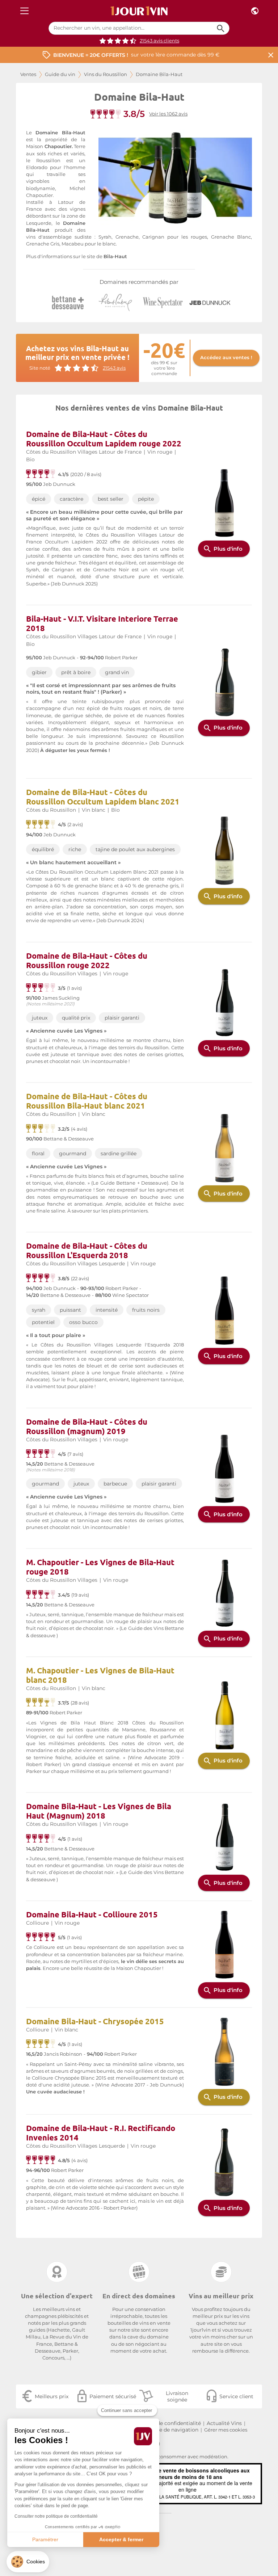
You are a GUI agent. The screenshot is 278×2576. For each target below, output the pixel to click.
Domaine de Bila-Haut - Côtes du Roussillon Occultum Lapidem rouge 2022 (104, 439)
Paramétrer (45, 2539)
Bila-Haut (115, 257)
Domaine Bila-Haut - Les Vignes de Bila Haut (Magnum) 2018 (99, 1811)
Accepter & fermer (121, 2539)
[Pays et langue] (255, 11)
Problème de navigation (168, 2430)
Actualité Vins (224, 2423)
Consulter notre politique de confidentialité (56, 2516)
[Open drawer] (24, 11)
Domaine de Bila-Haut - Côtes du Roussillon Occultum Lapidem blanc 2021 (103, 797)
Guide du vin (60, 74)
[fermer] (271, 55)
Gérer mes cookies (226, 2430)
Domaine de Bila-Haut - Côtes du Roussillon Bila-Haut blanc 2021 (87, 1101)
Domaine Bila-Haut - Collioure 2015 (92, 1914)
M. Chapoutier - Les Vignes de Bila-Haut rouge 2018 (100, 1567)
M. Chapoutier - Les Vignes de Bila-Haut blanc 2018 (100, 1675)
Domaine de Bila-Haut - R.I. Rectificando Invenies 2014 (101, 2133)
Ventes (28, 74)
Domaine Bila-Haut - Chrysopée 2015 (95, 2021)
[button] (28, 2562)
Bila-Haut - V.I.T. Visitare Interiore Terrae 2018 (102, 623)
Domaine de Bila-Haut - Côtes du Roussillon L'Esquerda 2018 (87, 1250)
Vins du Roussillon (106, 74)
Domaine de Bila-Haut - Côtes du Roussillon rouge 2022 (87, 960)
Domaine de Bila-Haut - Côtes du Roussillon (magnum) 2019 (87, 1426)
